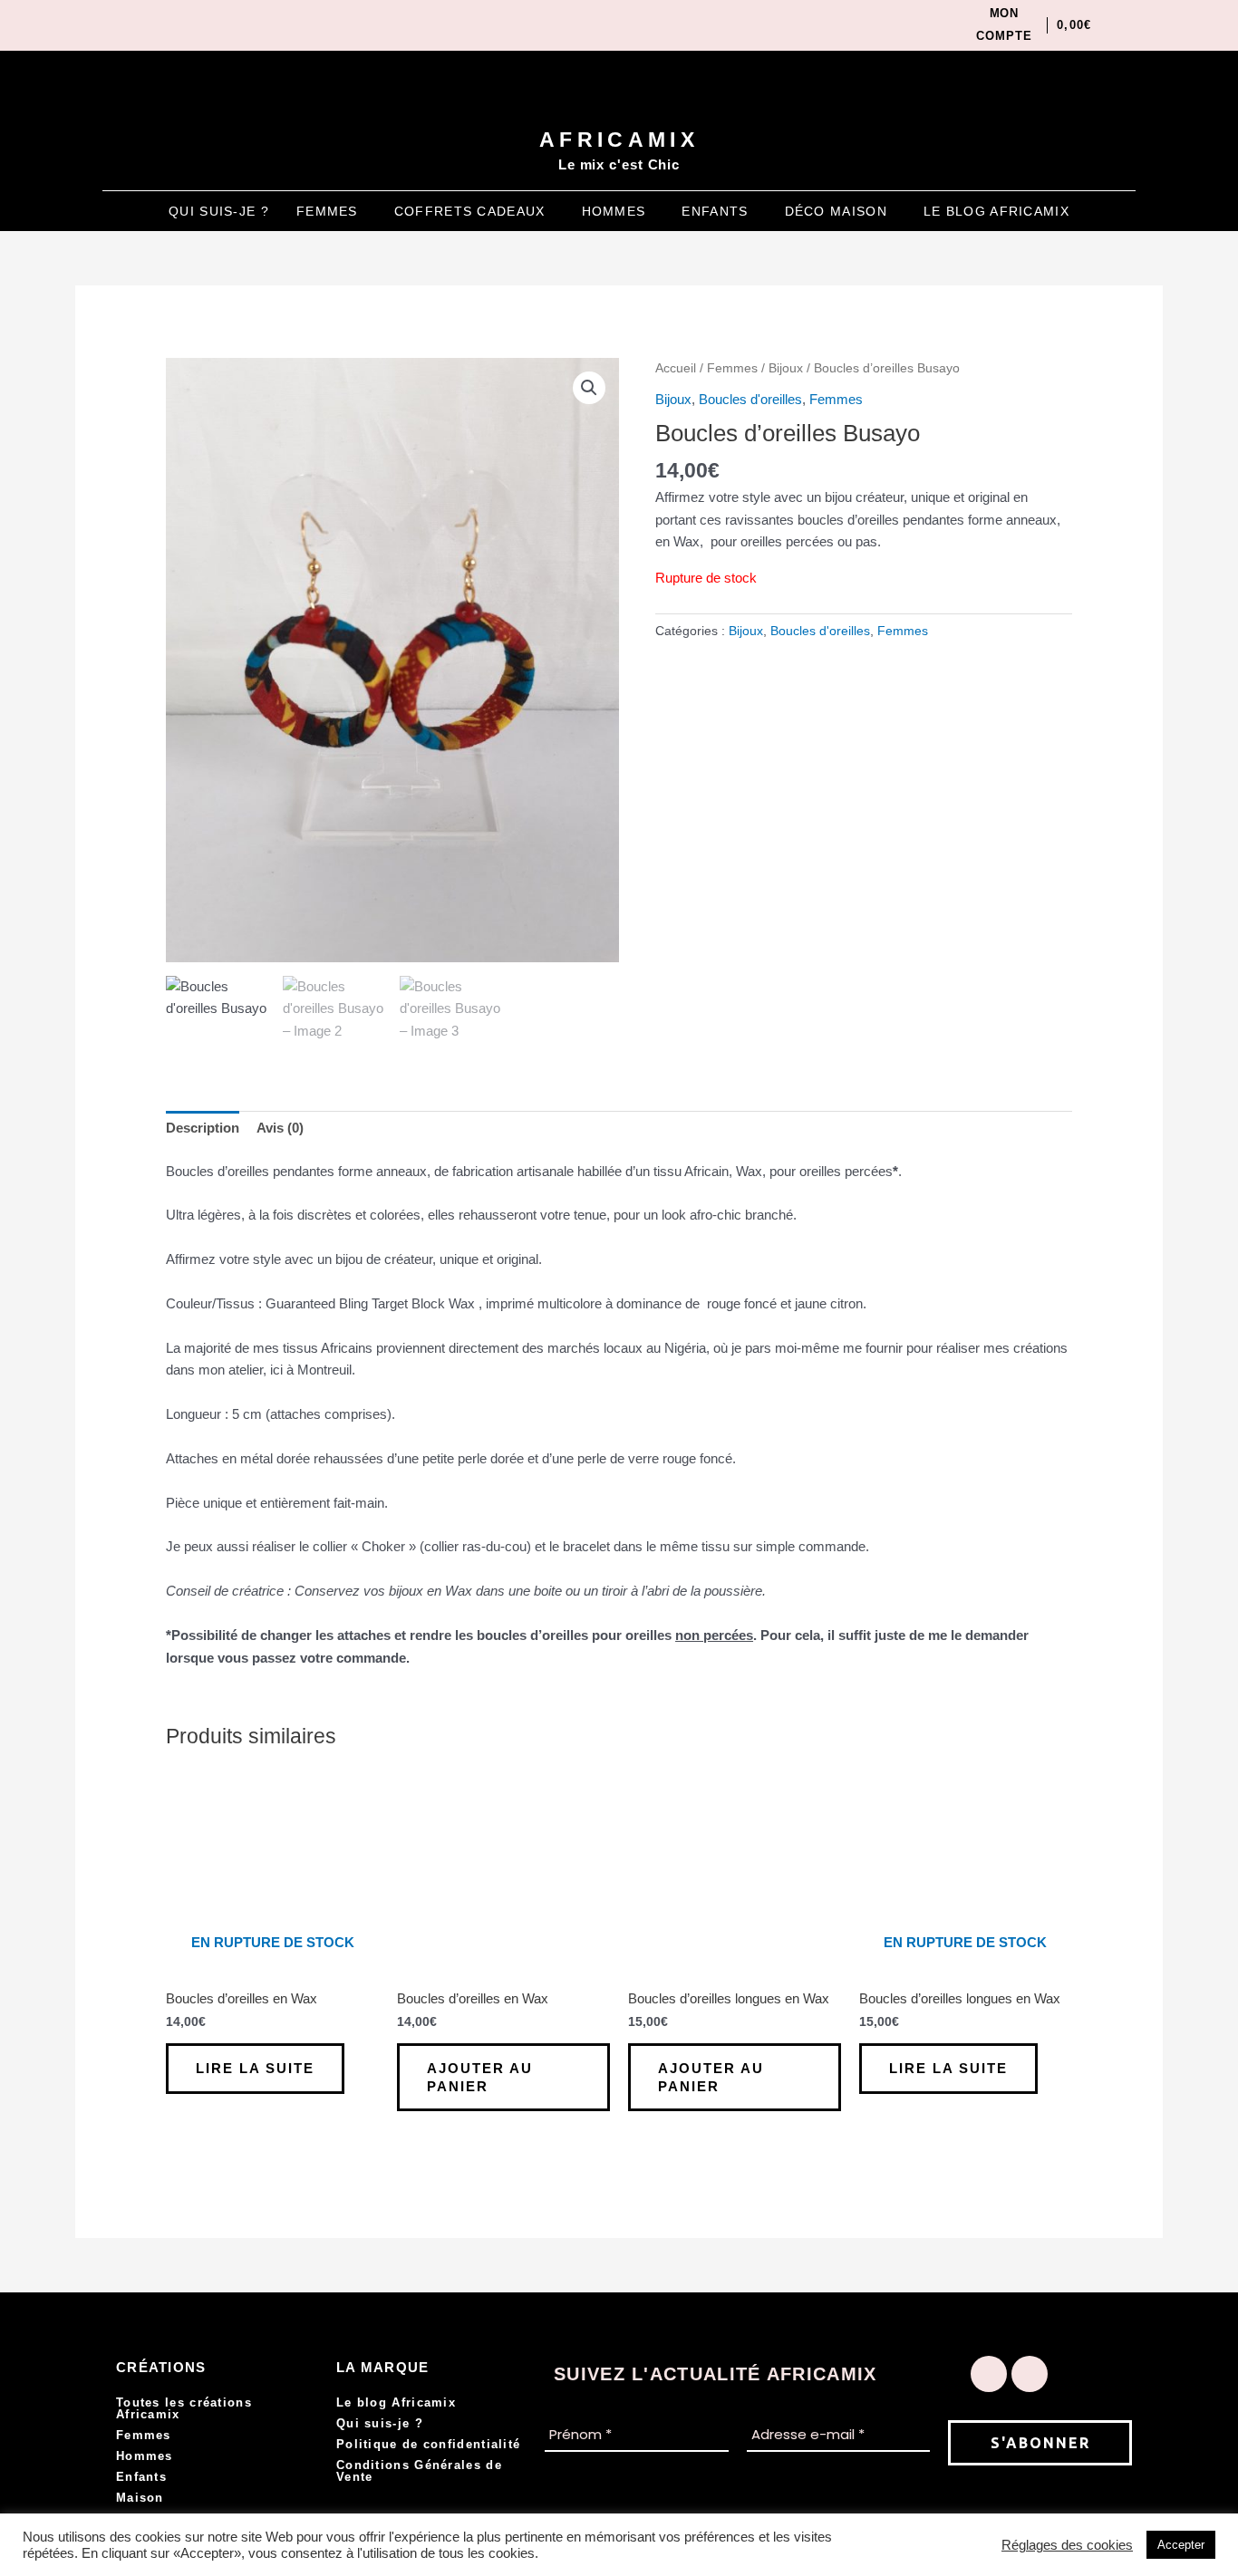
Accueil (676, 368)
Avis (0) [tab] (280, 1128)
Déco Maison (836, 211)
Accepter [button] (1181, 2545)
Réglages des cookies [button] (1067, 2545)
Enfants (715, 211)
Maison (140, 2498)
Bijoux (786, 368)
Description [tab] (203, 1128)
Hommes (614, 211)
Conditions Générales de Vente (419, 2471)
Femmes (327, 211)
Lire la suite (255, 2068)
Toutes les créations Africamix (184, 2408)
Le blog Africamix (996, 211)
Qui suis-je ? (219, 211)
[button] (332, 211)
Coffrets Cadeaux (470, 211)
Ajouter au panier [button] (480, 2077)
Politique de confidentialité (428, 2444)
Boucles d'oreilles (750, 399)
